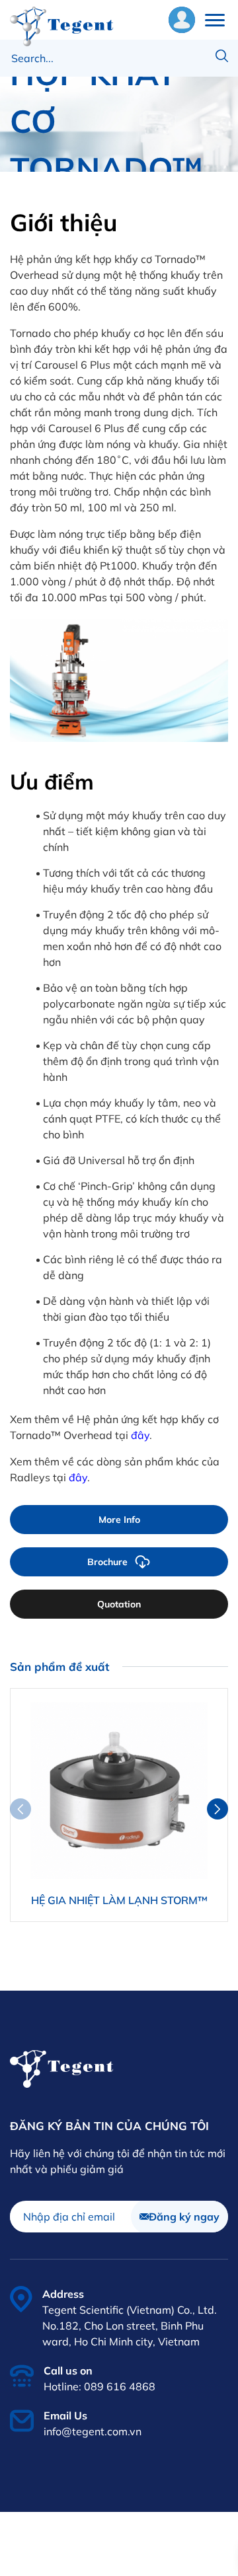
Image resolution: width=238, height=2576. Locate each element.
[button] (218, 1809)
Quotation (119, 1604)
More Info (119, 1520)
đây (140, 1435)
